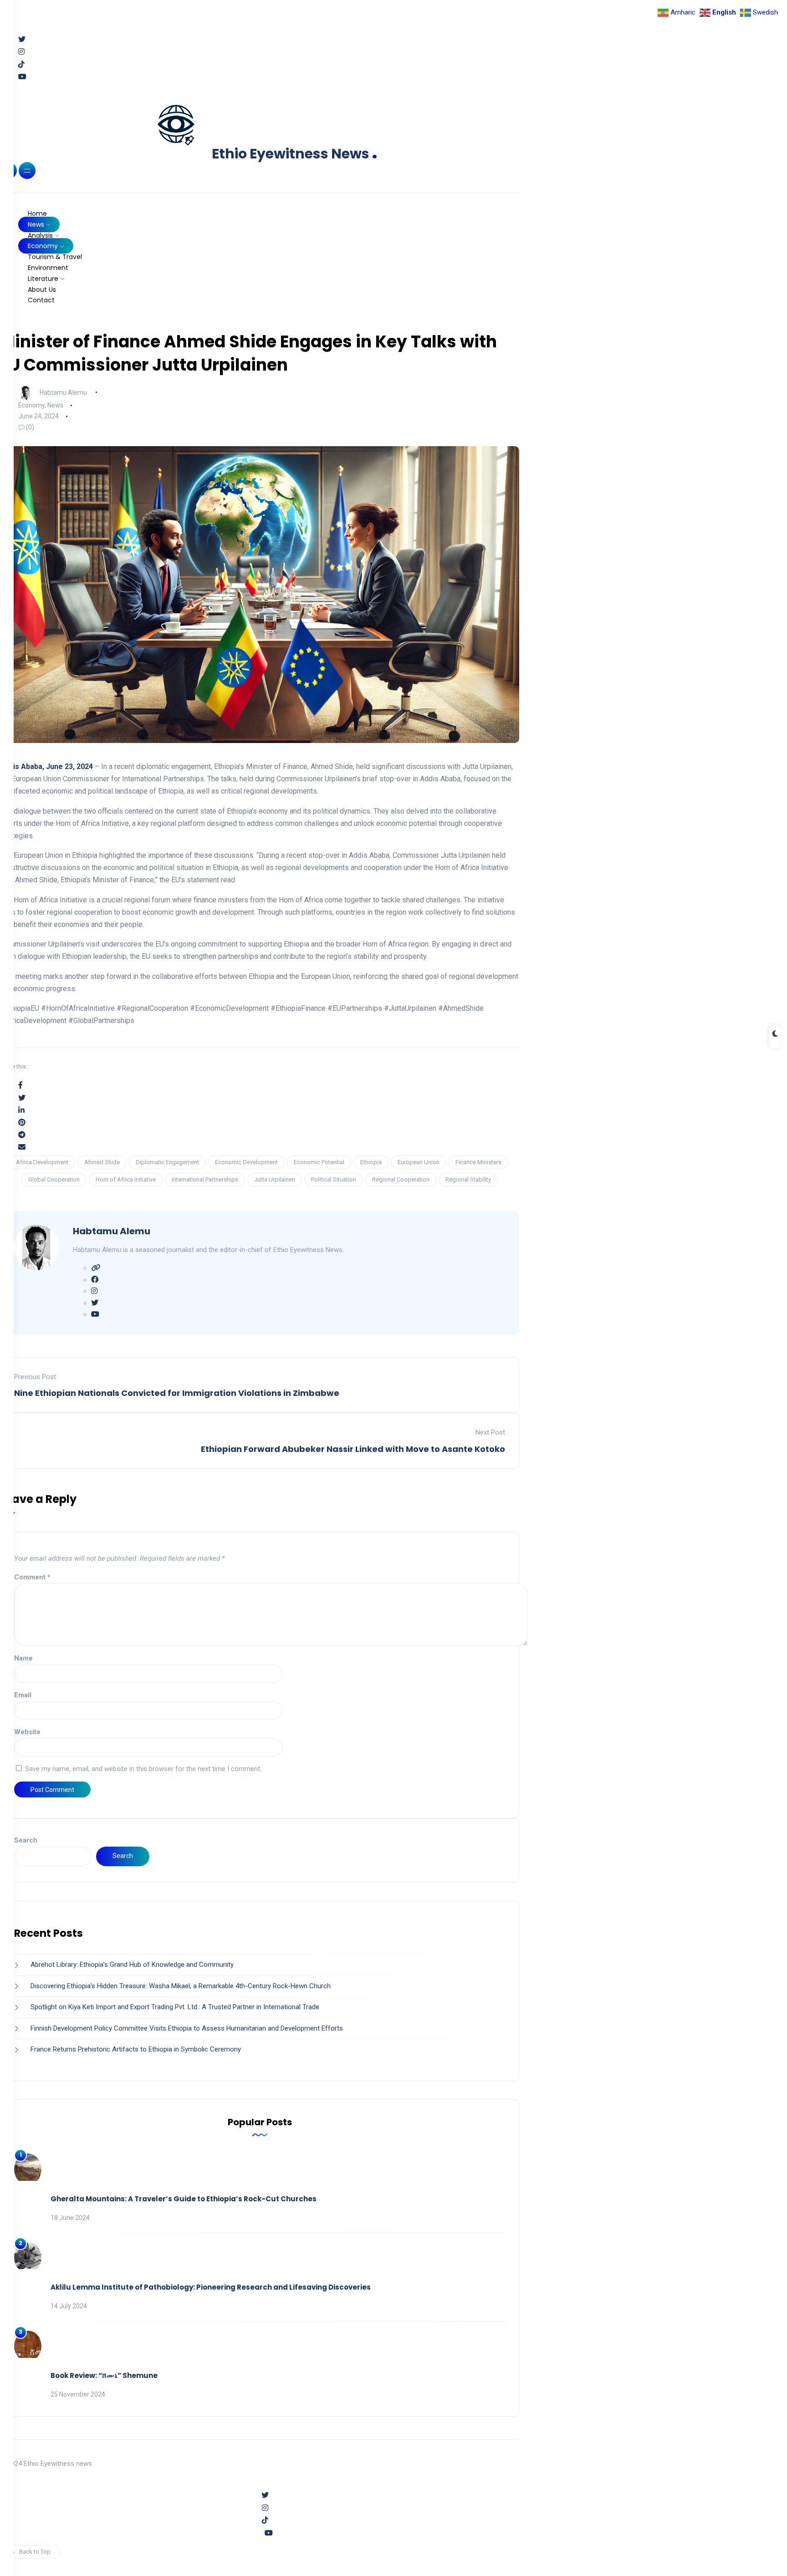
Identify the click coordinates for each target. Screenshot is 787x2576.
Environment (48, 268)
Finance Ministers (478, 1162)
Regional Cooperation (401, 1179)
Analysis (40, 235)
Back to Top (35, 2552)
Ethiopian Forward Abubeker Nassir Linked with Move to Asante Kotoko (353, 1449)
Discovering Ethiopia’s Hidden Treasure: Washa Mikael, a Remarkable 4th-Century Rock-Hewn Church (181, 1986)
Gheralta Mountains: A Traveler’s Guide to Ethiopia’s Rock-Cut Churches (184, 2199)
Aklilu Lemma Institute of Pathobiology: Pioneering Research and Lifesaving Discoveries (211, 2287)
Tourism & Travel (55, 257)
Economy (43, 246)
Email (23, 1695)
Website (27, 1732)
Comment (32, 1577)
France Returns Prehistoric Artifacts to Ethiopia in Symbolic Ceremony (136, 2049)
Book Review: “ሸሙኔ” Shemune (104, 2375)
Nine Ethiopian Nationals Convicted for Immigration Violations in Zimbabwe (177, 1393)
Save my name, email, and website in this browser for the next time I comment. (143, 1769)
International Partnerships (205, 1179)
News (36, 224)
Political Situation (334, 1179)
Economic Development (246, 1162)
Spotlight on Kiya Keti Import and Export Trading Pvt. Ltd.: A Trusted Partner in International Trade (175, 2007)
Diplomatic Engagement (167, 1162)
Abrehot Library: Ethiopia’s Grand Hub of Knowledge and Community (132, 1965)
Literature (43, 279)
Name (23, 1658)
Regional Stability (468, 1179)
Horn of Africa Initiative (126, 1179)
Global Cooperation (54, 1179)
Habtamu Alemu (63, 392)
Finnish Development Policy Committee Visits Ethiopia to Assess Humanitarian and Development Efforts (187, 2028)
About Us (42, 290)
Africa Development (42, 1162)
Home (37, 214)
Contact (41, 300)
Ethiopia (371, 1162)
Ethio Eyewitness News (295, 154)
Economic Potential (319, 1162)
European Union (419, 1162)
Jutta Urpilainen (275, 1179)
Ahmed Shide (102, 1162)
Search (26, 1840)
